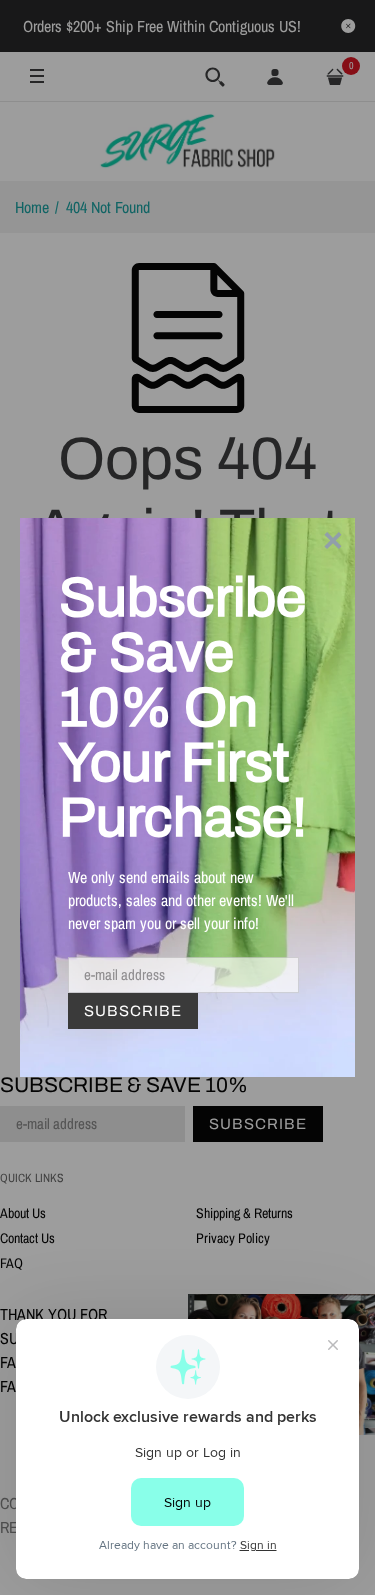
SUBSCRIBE (133, 1011)
